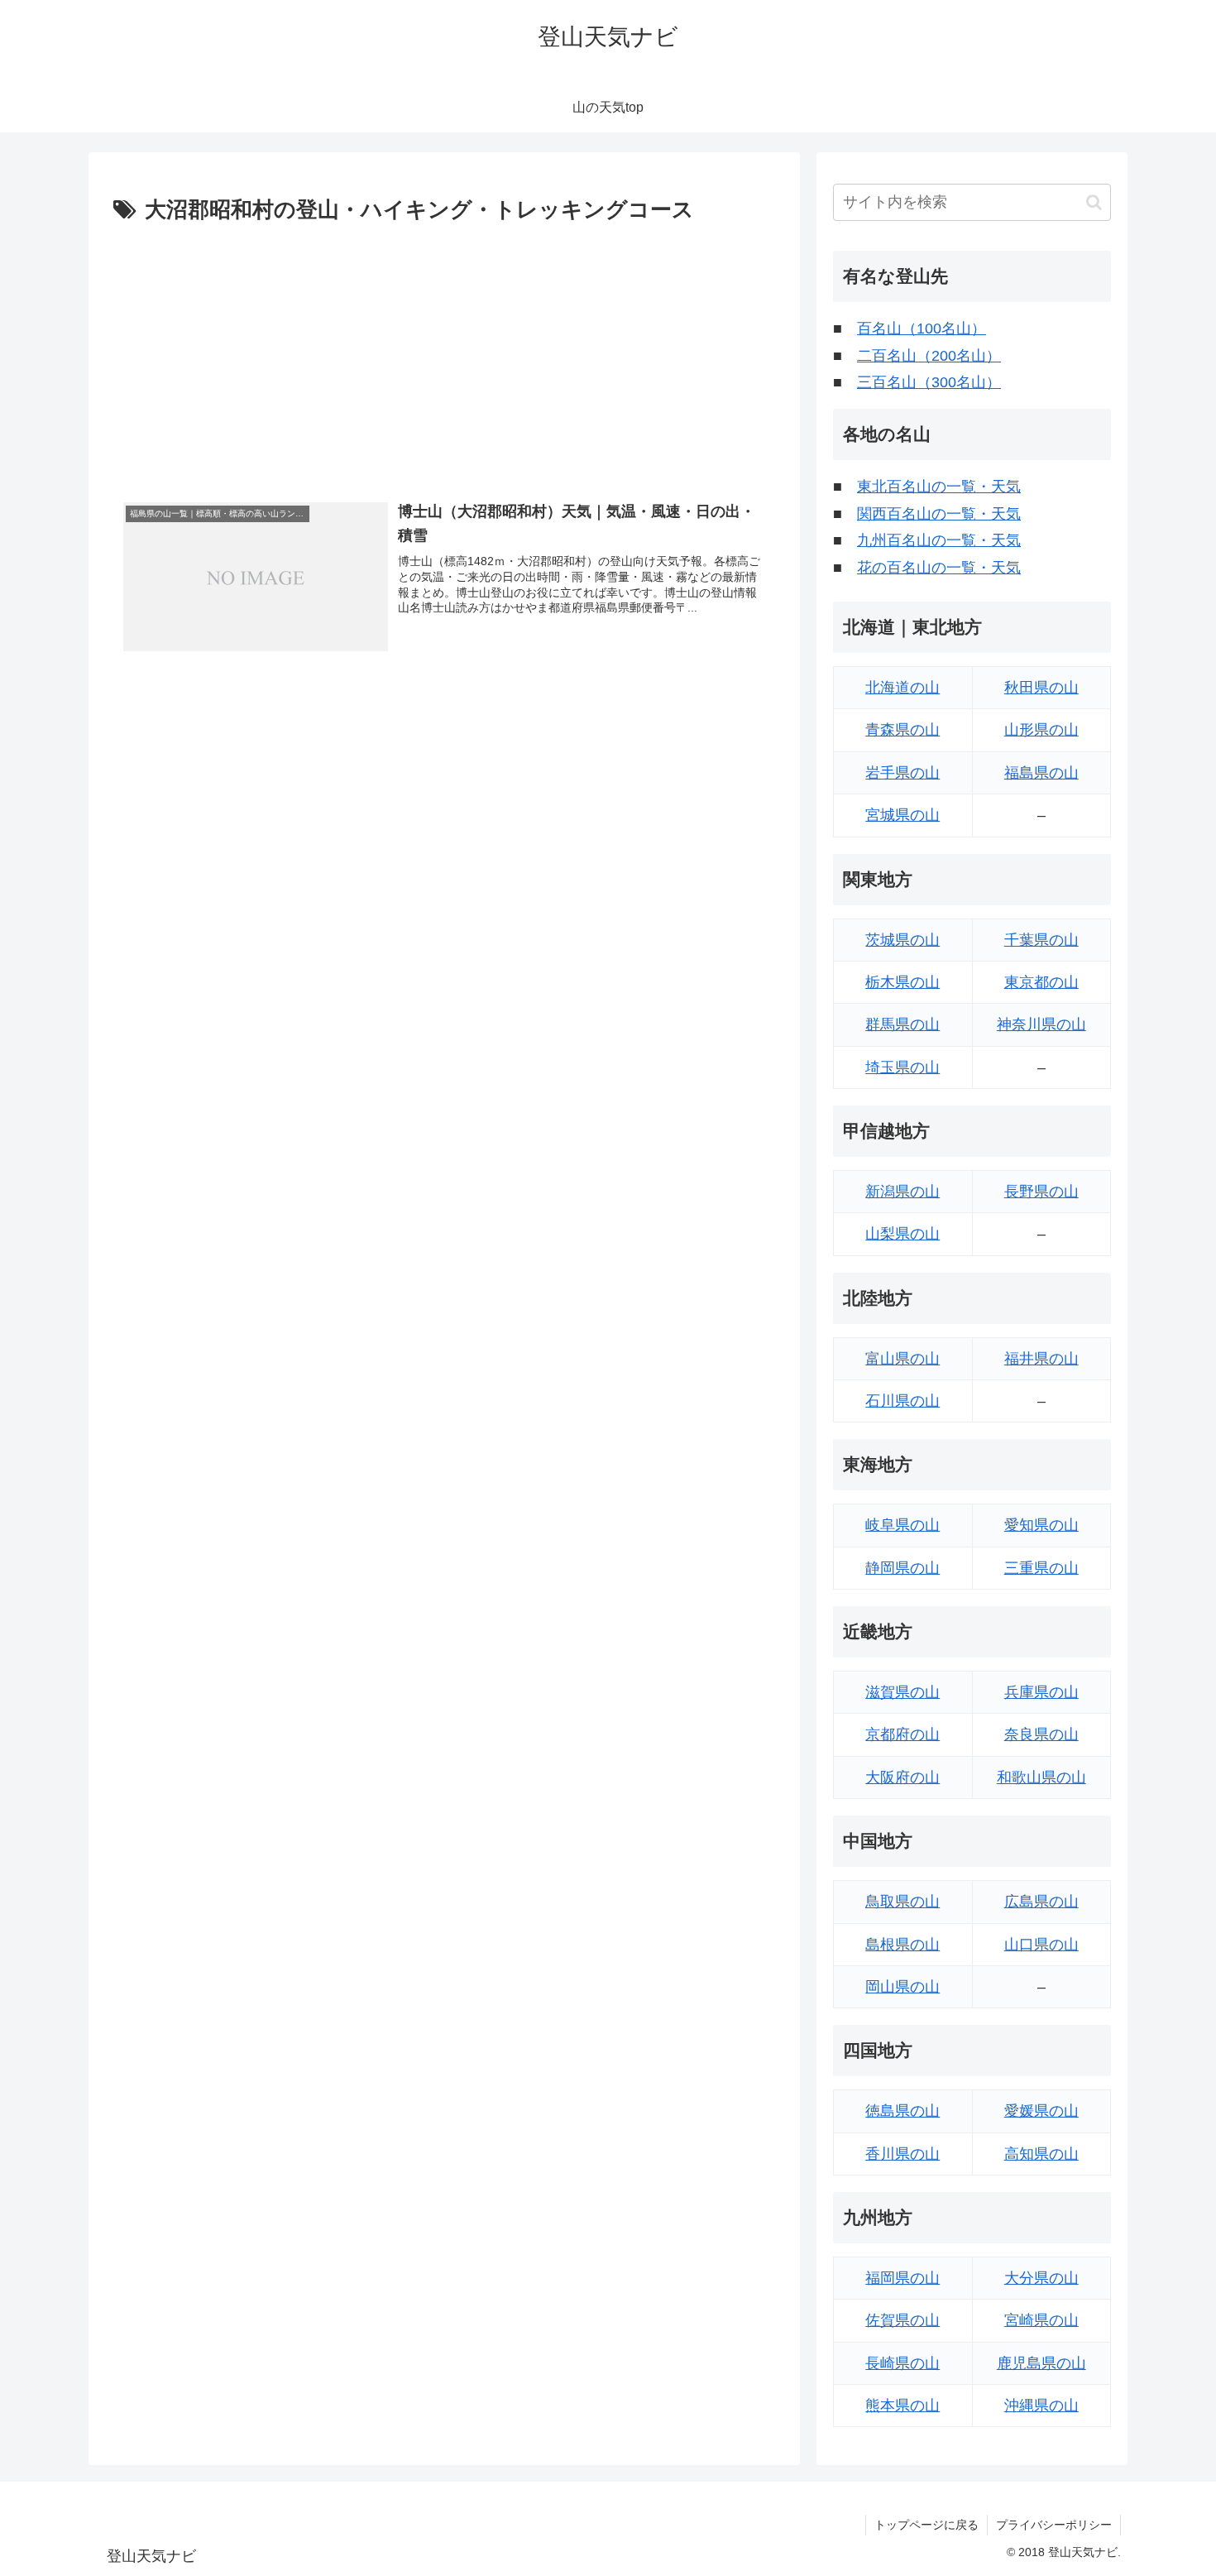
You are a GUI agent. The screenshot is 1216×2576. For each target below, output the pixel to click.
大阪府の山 (902, 1777)
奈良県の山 (1041, 1734)
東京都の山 (1041, 982)
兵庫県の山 (1041, 1692)
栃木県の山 (902, 982)
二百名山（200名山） (929, 356)
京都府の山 (902, 1734)
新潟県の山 (902, 1192)
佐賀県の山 (902, 2320)
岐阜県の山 (902, 1525)
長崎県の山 (902, 2363)
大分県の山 (1041, 2278)
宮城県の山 (902, 815)
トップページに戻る (926, 2525)
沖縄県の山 (1041, 2406)
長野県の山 (1041, 1192)
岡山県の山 (902, 1987)
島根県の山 (902, 1945)
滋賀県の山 (902, 1692)
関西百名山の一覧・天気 (939, 514)
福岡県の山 (902, 2278)
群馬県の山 (902, 1024)
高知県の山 (1041, 2154)
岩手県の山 (902, 773)
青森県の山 (902, 730)
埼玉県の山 (902, 1067)
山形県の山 (1041, 730)
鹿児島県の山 (1041, 2363)
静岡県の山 (902, 1568)
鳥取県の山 (902, 1902)
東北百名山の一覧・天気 (939, 487)
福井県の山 (1041, 1359)
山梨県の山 (902, 1234)
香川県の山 (902, 2154)
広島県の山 (1041, 1902)
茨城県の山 (902, 940)
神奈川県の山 (1041, 1024)
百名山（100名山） (922, 329)
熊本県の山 (902, 2406)
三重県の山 (1041, 1568)
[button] (1094, 202)
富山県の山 (902, 1359)
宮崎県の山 (1041, 2320)
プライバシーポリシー (1054, 2525)
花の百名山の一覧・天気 (939, 568)
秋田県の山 (1041, 688)
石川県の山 (902, 1401)
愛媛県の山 (1041, 2111)
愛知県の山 (1041, 1525)
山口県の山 (1041, 1945)
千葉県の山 (1041, 940)
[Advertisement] (444, 353)
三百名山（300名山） (929, 382)
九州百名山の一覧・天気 (939, 540)
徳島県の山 (902, 2111)
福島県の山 (1041, 773)
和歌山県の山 (1041, 1777)
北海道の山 (902, 688)
